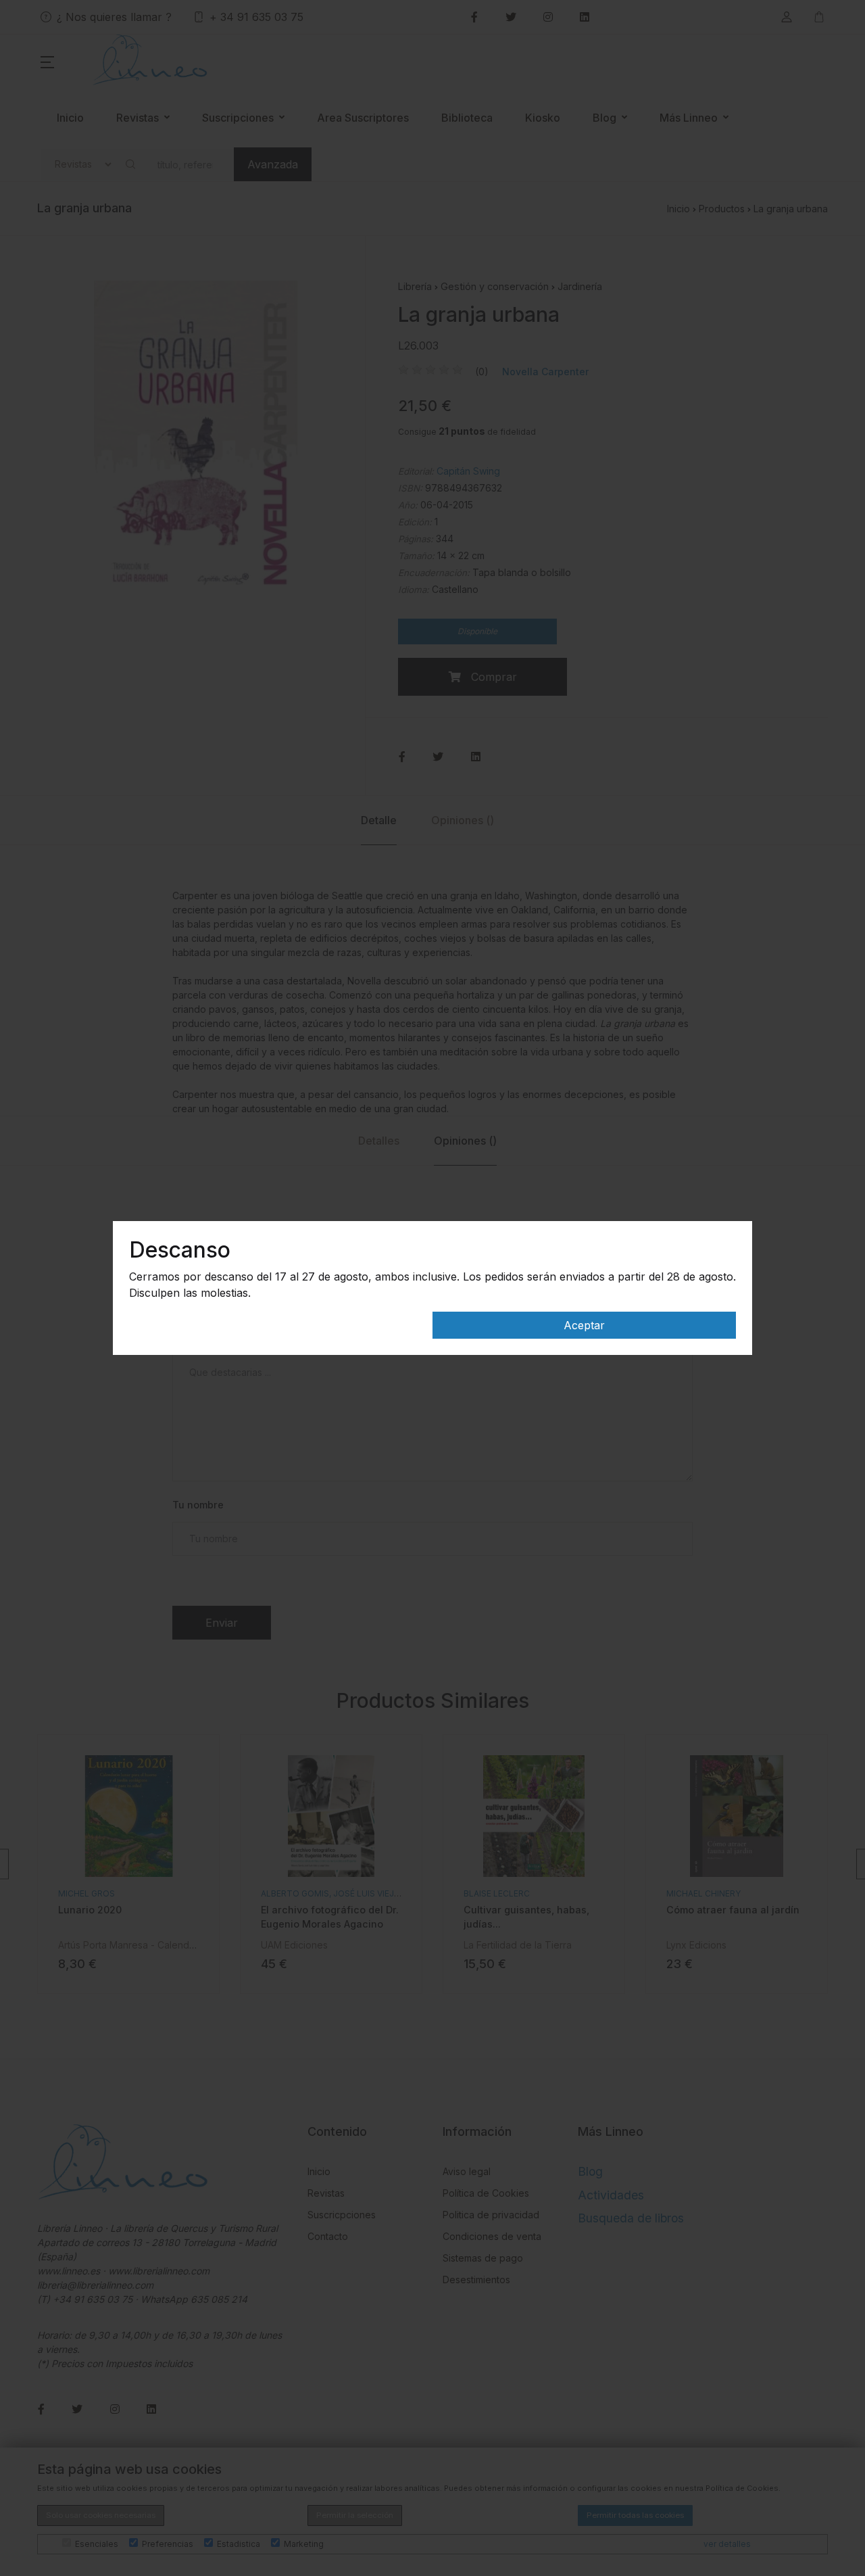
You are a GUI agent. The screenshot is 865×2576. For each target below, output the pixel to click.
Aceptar (584, 1325)
